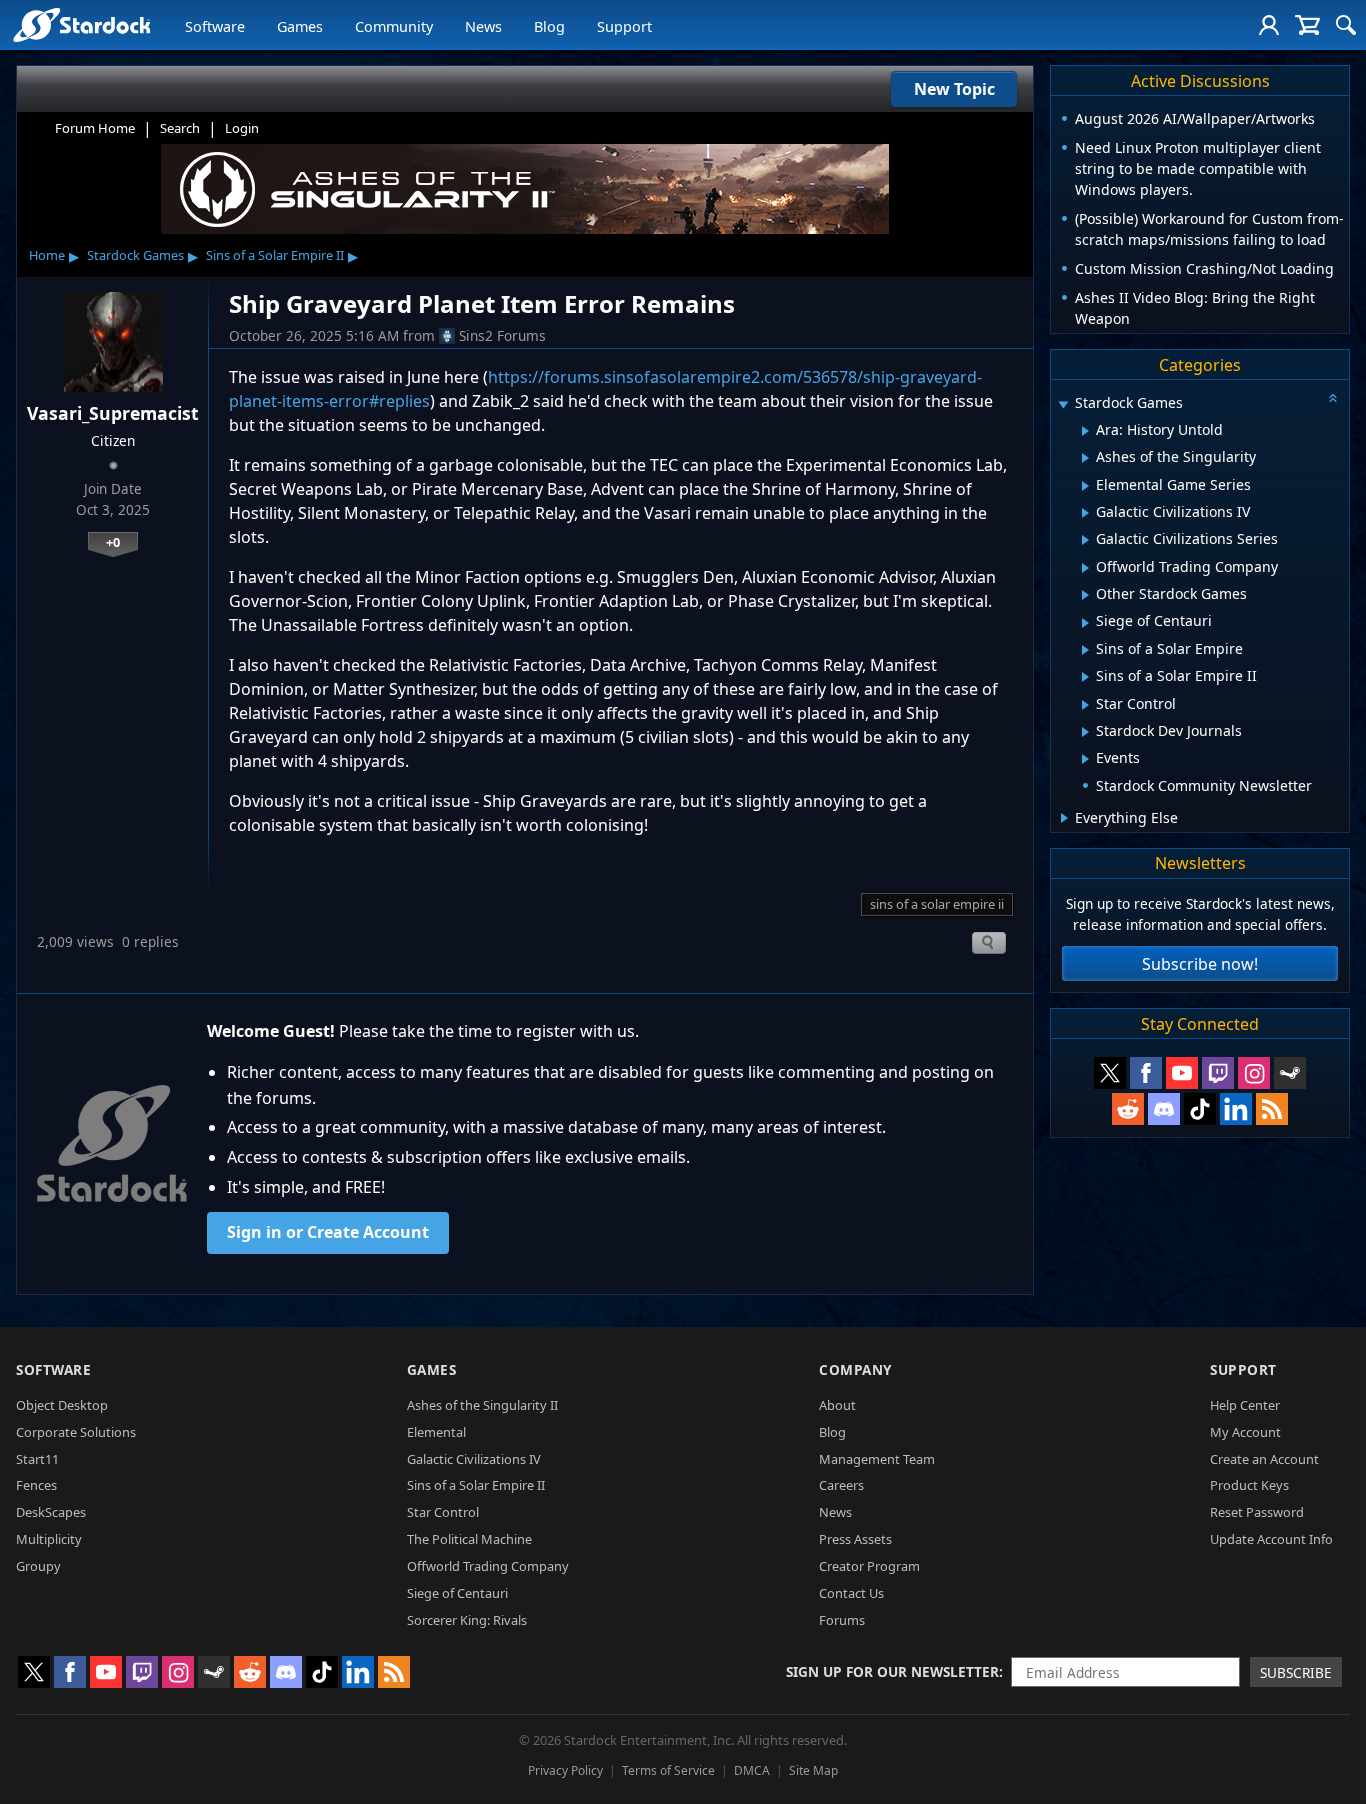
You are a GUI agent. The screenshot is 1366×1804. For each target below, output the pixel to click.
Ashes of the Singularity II (482, 1405)
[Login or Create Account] (1269, 25)
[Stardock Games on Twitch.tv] (1218, 1073)
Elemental (436, 1432)
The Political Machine (469, 1539)
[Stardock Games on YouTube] (1182, 1073)
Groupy (38, 1566)
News (483, 26)
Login (242, 128)
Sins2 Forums (502, 335)
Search (180, 128)
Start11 (37, 1459)
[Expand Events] (1085, 759)
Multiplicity (49, 1539)
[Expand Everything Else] (1064, 818)
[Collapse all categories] (1333, 398)
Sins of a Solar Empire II (275, 255)
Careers (841, 1485)
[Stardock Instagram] (1254, 1073)
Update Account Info (1271, 1539)
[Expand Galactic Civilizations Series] (1085, 540)
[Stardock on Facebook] (1146, 1073)
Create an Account (1264, 1459)
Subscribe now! (1200, 964)
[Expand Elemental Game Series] (1085, 486)
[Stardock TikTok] (1200, 1109)
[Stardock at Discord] (1164, 1109)
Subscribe (1296, 1672)
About (837, 1405)
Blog (549, 26)
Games (300, 26)
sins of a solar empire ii (937, 904)
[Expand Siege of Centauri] (1085, 623)
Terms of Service (668, 1770)
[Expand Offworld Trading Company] (1085, 568)
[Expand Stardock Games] (1063, 404)
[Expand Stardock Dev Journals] (1085, 732)
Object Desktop (62, 1405)
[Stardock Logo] (81, 24)
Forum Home (95, 128)
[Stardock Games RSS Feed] (1272, 1109)
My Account (1245, 1432)
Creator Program (869, 1566)
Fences (36, 1485)
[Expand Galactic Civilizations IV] (1085, 513)
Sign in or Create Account (328, 1232)
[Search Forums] (1346, 25)
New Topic (954, 89)
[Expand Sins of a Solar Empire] (1085, 650)
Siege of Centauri (457, 1593)
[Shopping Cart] (1307, 25)
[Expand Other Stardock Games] (1085, 595)
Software (215, 26)
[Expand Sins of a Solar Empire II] (1085, 677)
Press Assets (855, 1539)
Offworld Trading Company (488, 1566)
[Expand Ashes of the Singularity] (1085, 458)
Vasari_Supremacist (113, 413)
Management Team (877, 1459)
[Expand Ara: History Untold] (1085, 431)
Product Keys (1249, 1485)
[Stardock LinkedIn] (1236, 1109)
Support (624, 26)
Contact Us (851, 1593)
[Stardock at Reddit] (1128, 1109)
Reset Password (1257, 1512)
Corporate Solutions (76, 1432)
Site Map (813, 1770)
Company (855, 1369)
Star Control (443, 1512)
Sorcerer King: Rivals (467, 1620)
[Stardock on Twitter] (1110, 1073)
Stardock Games (135, 255)
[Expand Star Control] (1085, 705)
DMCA (752, 1770)
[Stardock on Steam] (1290, 1073)
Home (47, 255)
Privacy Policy (565, 1770)
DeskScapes (51, 1512)
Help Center (1245, 1405)
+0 (113, 542)
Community (394, 26)
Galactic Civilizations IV (474, 1459)
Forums (842, 1620)
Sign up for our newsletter (892, 1671)
